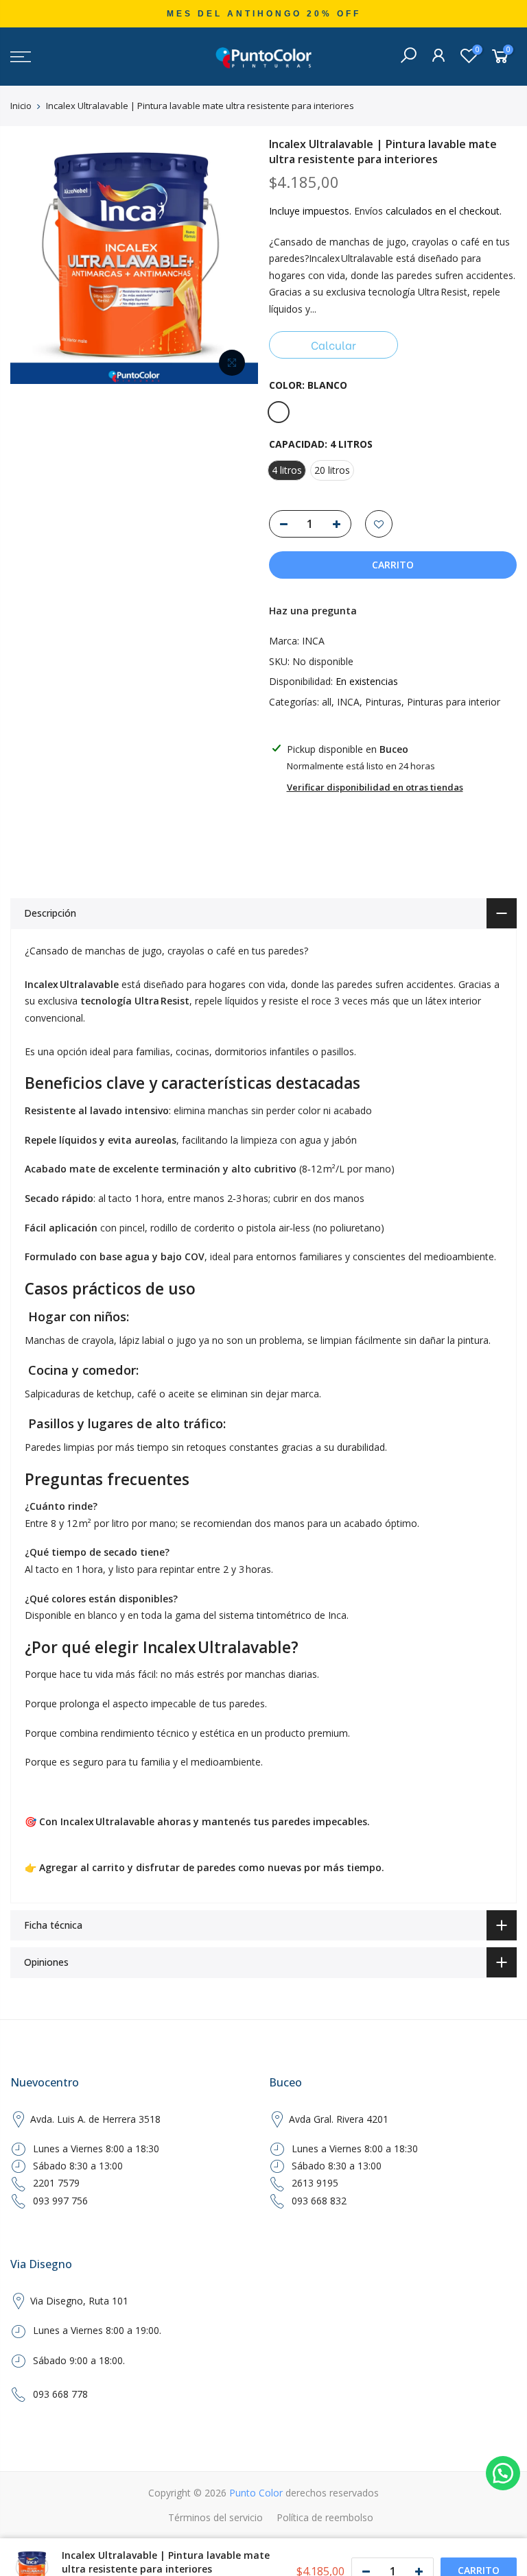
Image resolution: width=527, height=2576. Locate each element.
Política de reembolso (325, 2517)
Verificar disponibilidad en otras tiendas (375, 787)
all (327, 702)
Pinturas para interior (454, 702)
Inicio (21, 106)
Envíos (368, 211)
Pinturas (383, 702)
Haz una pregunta (313, 611)
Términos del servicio (215, 2517)
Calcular (333, 345)
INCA (313, 641)
